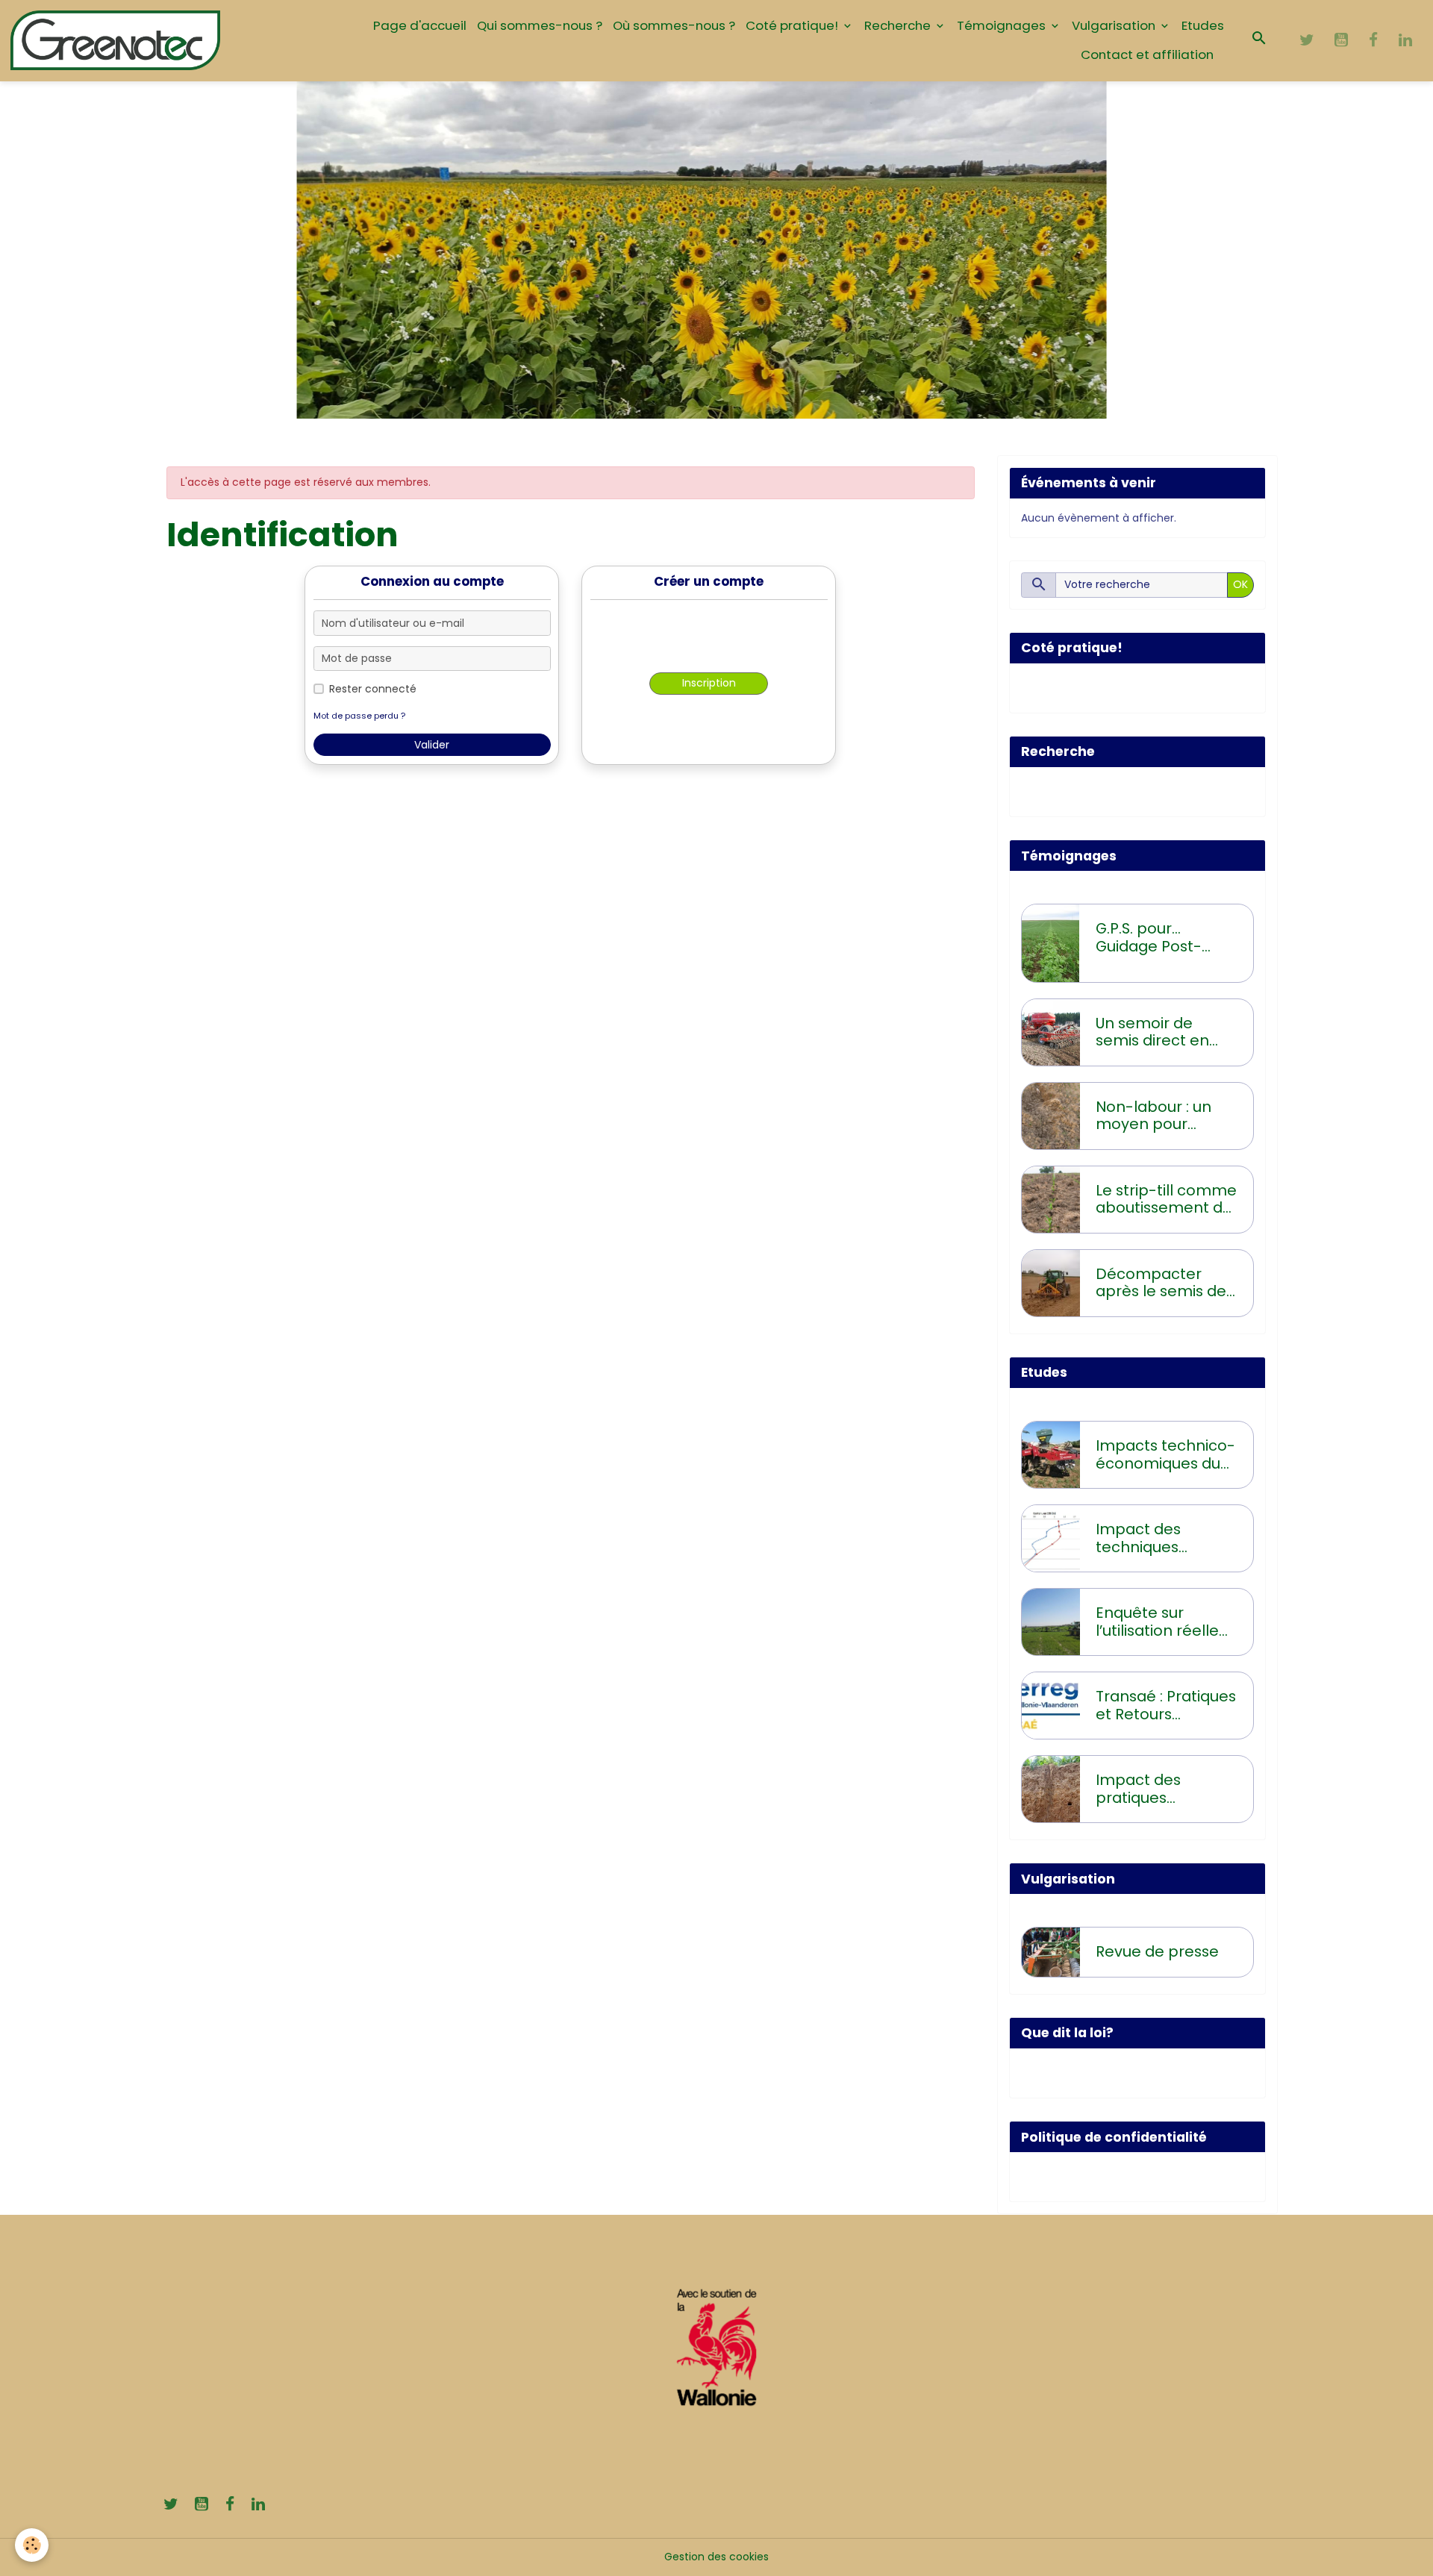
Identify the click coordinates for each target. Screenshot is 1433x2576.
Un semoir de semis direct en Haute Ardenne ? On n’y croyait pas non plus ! (1162, 1032)
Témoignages (1003, 25)
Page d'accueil (420, 25)
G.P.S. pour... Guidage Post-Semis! (1149, 938)
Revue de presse (1157, 1952)
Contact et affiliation (1147, 54)
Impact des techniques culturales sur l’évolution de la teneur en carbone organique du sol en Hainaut (1166, 1538)
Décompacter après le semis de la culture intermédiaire (1161, 1283)
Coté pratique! (793, 25)
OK (1240, 584)
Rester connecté (373, 689)
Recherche (899, 25)
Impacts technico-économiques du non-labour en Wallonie (1165, 1455)
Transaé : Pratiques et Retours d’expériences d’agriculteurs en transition (1166, 1706)
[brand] (116, 40)
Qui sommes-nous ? (540, 25)
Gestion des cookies (716, 2557)
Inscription (709, 683)
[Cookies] (32, 2545)
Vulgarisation (1115, 25)
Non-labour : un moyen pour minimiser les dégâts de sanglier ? (1165, 1116)
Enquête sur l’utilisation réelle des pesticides (1157, 1622)
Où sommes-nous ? (674, 25)
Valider (432, 745)
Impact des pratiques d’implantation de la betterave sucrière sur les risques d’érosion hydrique (1162, 1789)
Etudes (1203, 25)
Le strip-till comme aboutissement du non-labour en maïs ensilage (1166, 1200)
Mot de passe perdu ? (359, 716)
